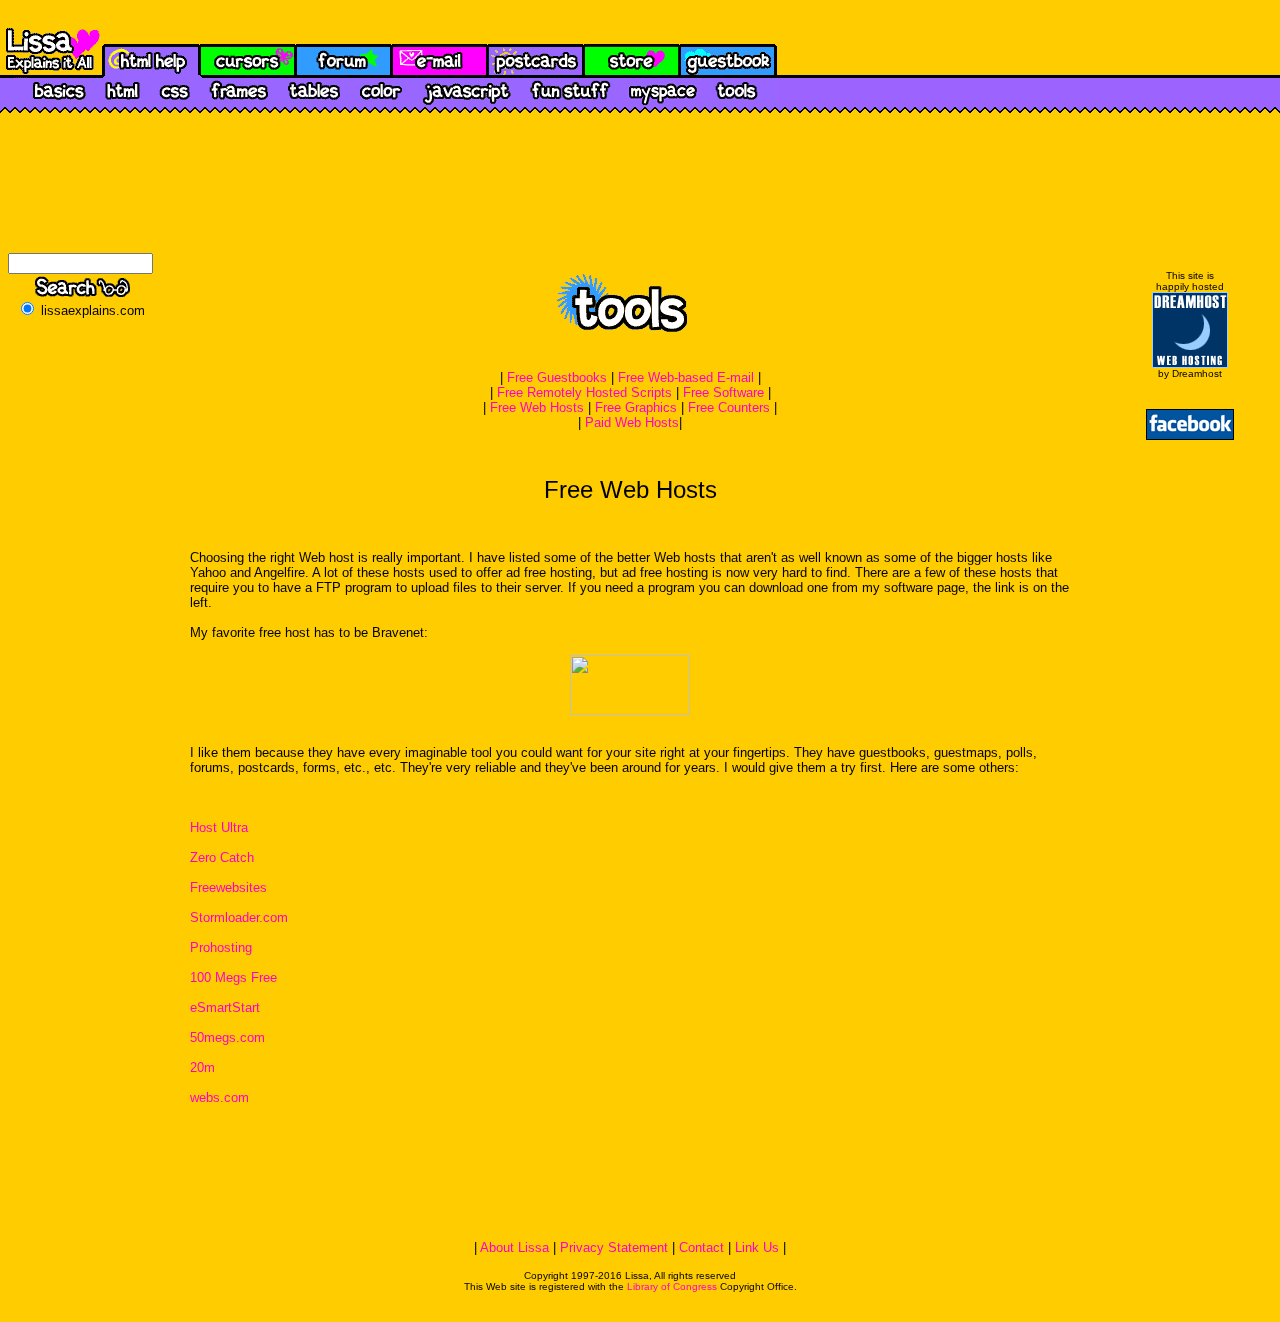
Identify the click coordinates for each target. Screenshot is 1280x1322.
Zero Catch (222, 857)
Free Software (723, 392)
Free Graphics (636, 407)
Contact (701, 1247)
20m (202, 1067)
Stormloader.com (239, 917)
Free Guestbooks (557, 377)
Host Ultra (219, 827)
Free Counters (729, 407)
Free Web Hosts (537, 407)
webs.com (219, 1097)
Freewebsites (228, 887)
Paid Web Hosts (632, 422)
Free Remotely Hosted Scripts (584, 392)
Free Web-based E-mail (686, 377)
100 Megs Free (233, 977)
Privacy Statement (614, 1247)
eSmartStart (225, 1007)
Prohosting (221, 947)
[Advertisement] (630, 1187)
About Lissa (514, 1247)
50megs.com (227, 1037)
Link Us (757, 1247)
